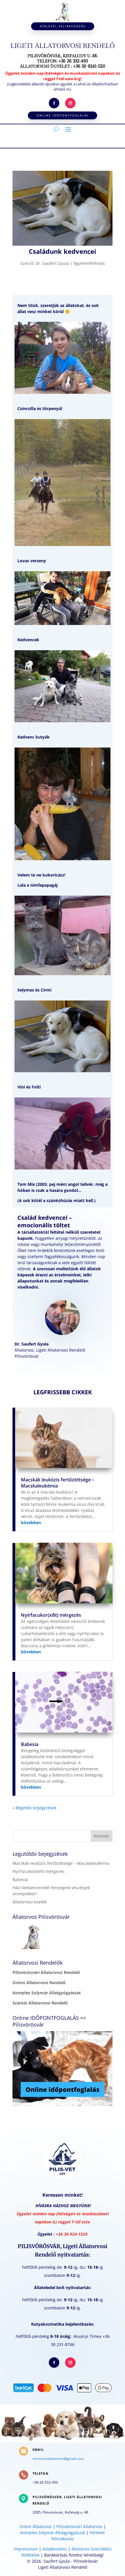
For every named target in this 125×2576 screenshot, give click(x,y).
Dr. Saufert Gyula (52, 263)
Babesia (30, 1744)
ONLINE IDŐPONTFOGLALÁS (63, 115)
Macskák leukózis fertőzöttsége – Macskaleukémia (58, 1483)
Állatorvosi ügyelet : (63, 66)
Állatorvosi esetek (30, 1902)
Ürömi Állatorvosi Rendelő (39, 1983)
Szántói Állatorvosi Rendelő (40, 2003)
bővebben (31, 1523)
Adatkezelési (55, 2549)
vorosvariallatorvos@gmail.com (58, 2459)
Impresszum (26, 2549)
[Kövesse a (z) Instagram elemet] (70, 103)
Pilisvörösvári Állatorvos (79, 2526)
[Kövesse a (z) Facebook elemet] (54, 103)
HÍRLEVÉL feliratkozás (63, 26)
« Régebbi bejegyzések (34, 1808)
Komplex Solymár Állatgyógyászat (47, 1993)
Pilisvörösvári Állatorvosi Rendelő (46, 1972)
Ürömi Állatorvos (36, 2526)
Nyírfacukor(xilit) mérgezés (51, 1615)
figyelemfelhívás (89, 263)
